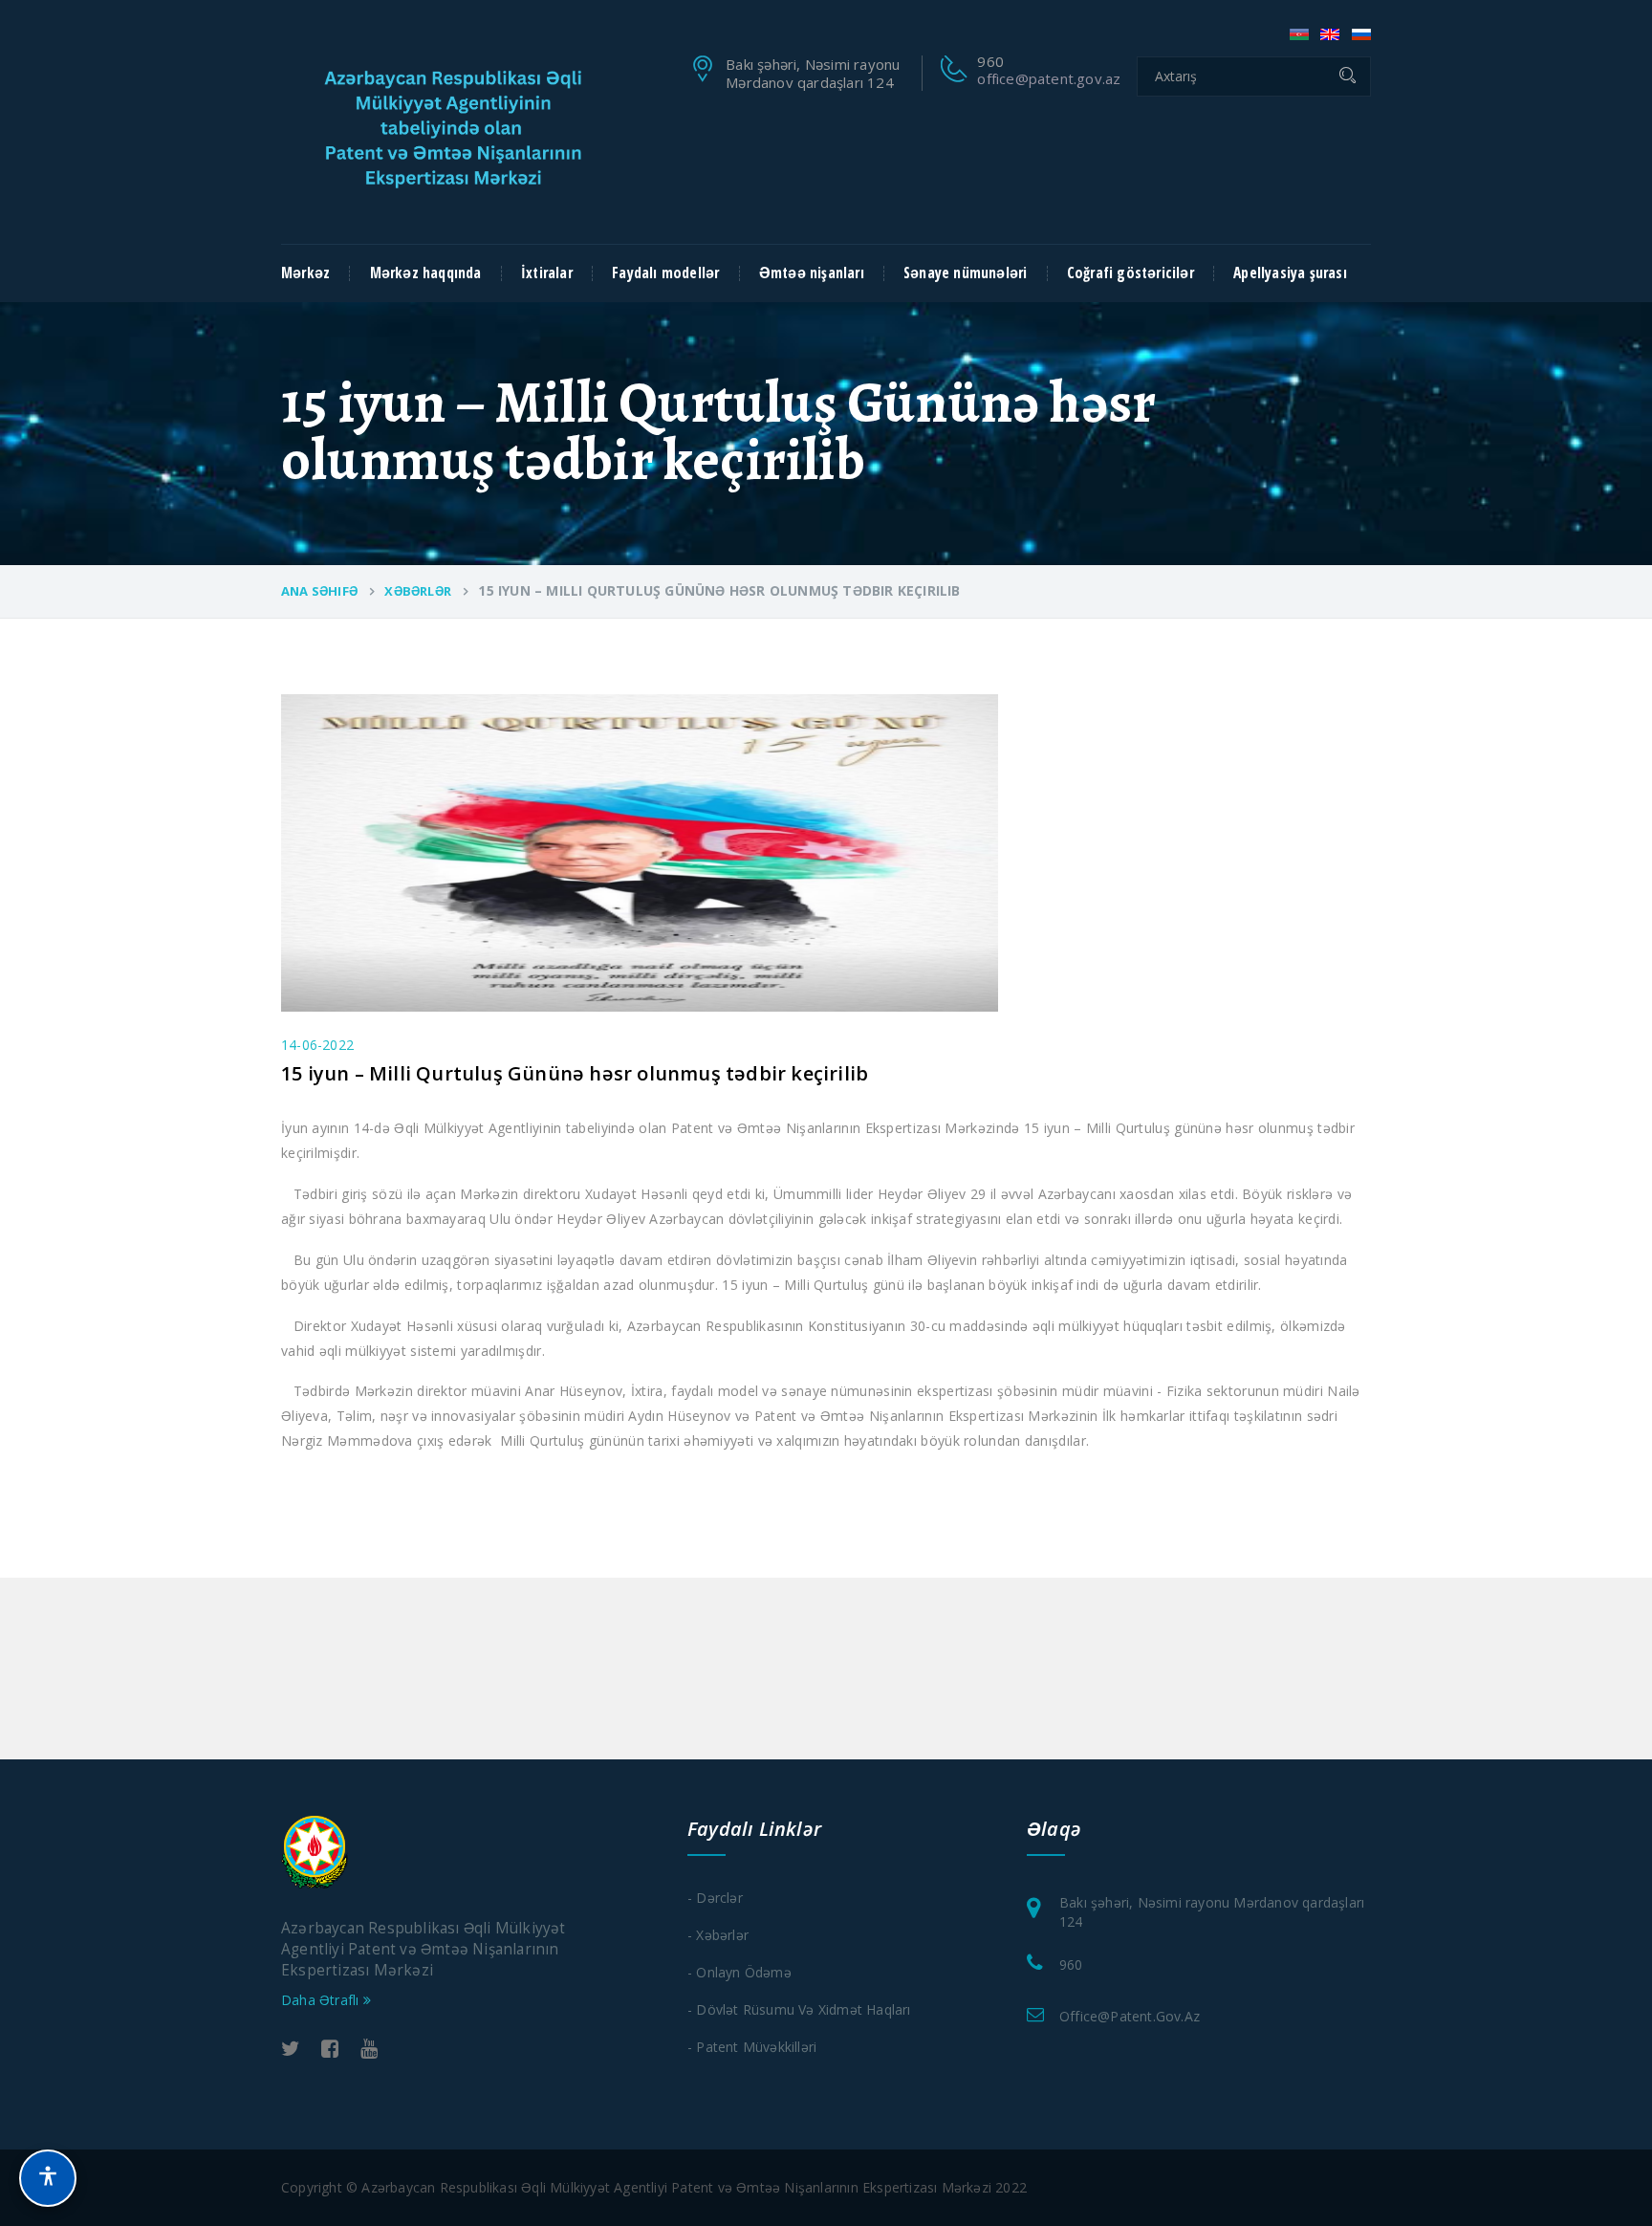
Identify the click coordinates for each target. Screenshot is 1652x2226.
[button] (48, 2178)
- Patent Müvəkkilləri (752, 2047)
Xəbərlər (418, 591)
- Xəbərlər (718, 1935)
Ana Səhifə (319, 591)
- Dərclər (715, 1898)
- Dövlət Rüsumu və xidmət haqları (799, 2009)
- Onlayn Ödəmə (739, 1972)
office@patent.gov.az (1049, 78)
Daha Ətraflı (322, 2000)
